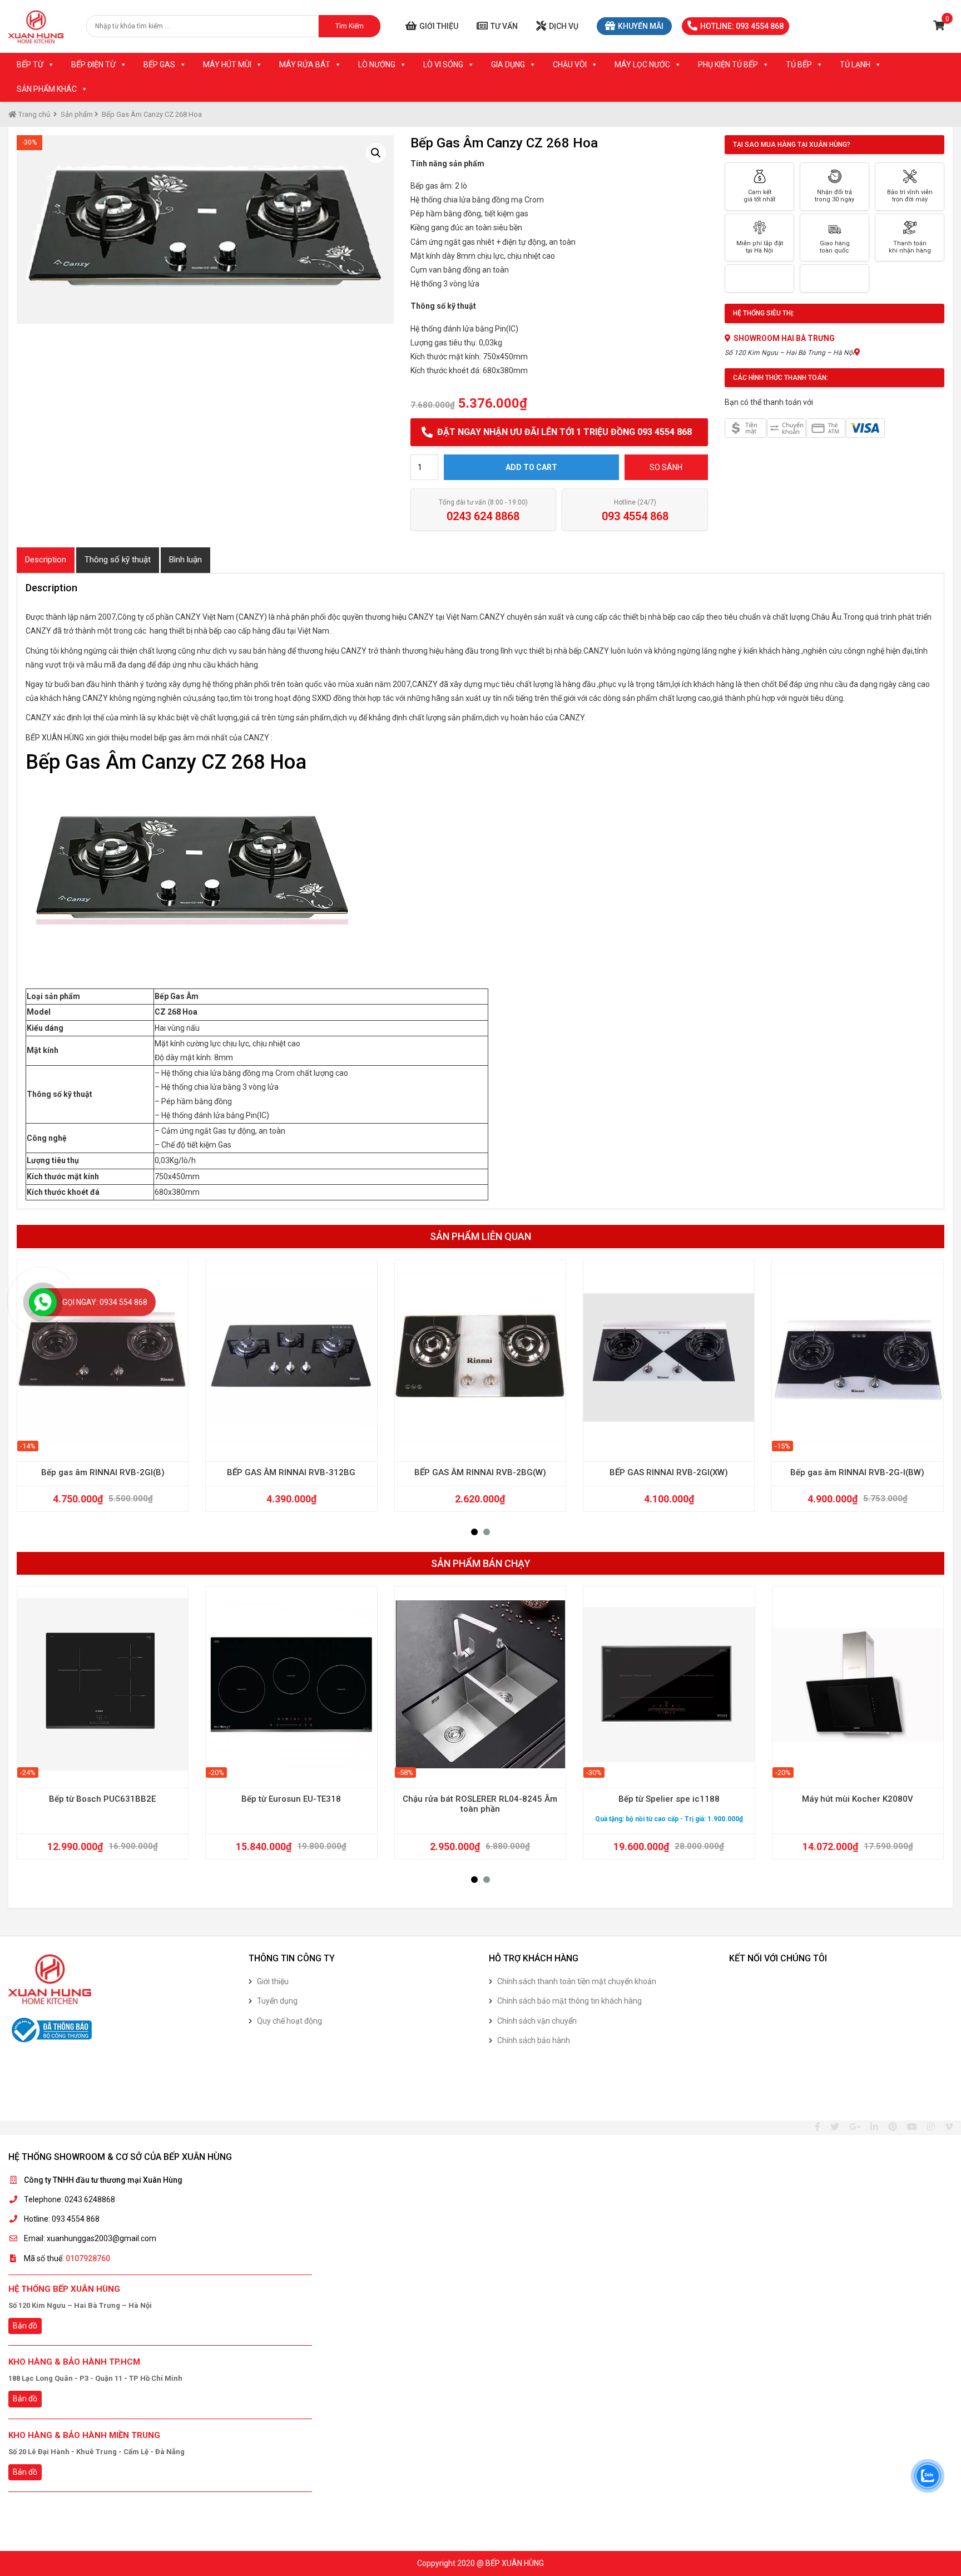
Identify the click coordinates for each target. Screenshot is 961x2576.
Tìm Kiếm (350, 26)
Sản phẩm (77, 114)
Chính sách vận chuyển (537, 2021)
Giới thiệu (439, 26)
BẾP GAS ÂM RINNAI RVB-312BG (291, 1472)
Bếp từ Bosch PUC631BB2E (102, 1799)
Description (46, 560)
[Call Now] (43, 1302)
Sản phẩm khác (47, 89)
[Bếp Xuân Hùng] (36, 26)
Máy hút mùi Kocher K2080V (858, 1799)
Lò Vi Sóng (443, 65)
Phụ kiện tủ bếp (728, 65)
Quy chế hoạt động (289, 2021)
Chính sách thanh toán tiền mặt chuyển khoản (577, 1981)
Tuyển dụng (277, 2001)
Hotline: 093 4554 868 (742, 26)
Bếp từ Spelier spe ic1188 (669, 1799)
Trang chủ (33, 114)
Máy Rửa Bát (305, 65)
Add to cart (531, 467)
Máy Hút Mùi (227, 65)
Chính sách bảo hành (534, 2040)
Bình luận (185, 560)
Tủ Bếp (799, 65)
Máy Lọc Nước (642, 65)
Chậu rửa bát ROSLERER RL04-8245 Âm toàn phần (480, 1804)
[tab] (46, 560)
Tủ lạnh (855, 65)
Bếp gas (159, 65)
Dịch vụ (564, 26)
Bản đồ (25, 2326)
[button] (474, 1532)
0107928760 (88, 2258)
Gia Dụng (508, 65)
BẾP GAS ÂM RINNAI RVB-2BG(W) (480, 1472)
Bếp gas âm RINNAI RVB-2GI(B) (103, 1472)
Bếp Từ (30, 65)
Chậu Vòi (570, 65)
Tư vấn (504, 26)
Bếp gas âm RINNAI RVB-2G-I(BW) (857, 1472)
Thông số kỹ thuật (118, 560)
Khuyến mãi (641, 26)
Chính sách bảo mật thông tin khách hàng (569, 2001)
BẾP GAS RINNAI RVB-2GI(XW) (669, 1472)
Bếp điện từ (93, 65)
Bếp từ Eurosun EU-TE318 (291, 1799)
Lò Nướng (377, 65)
